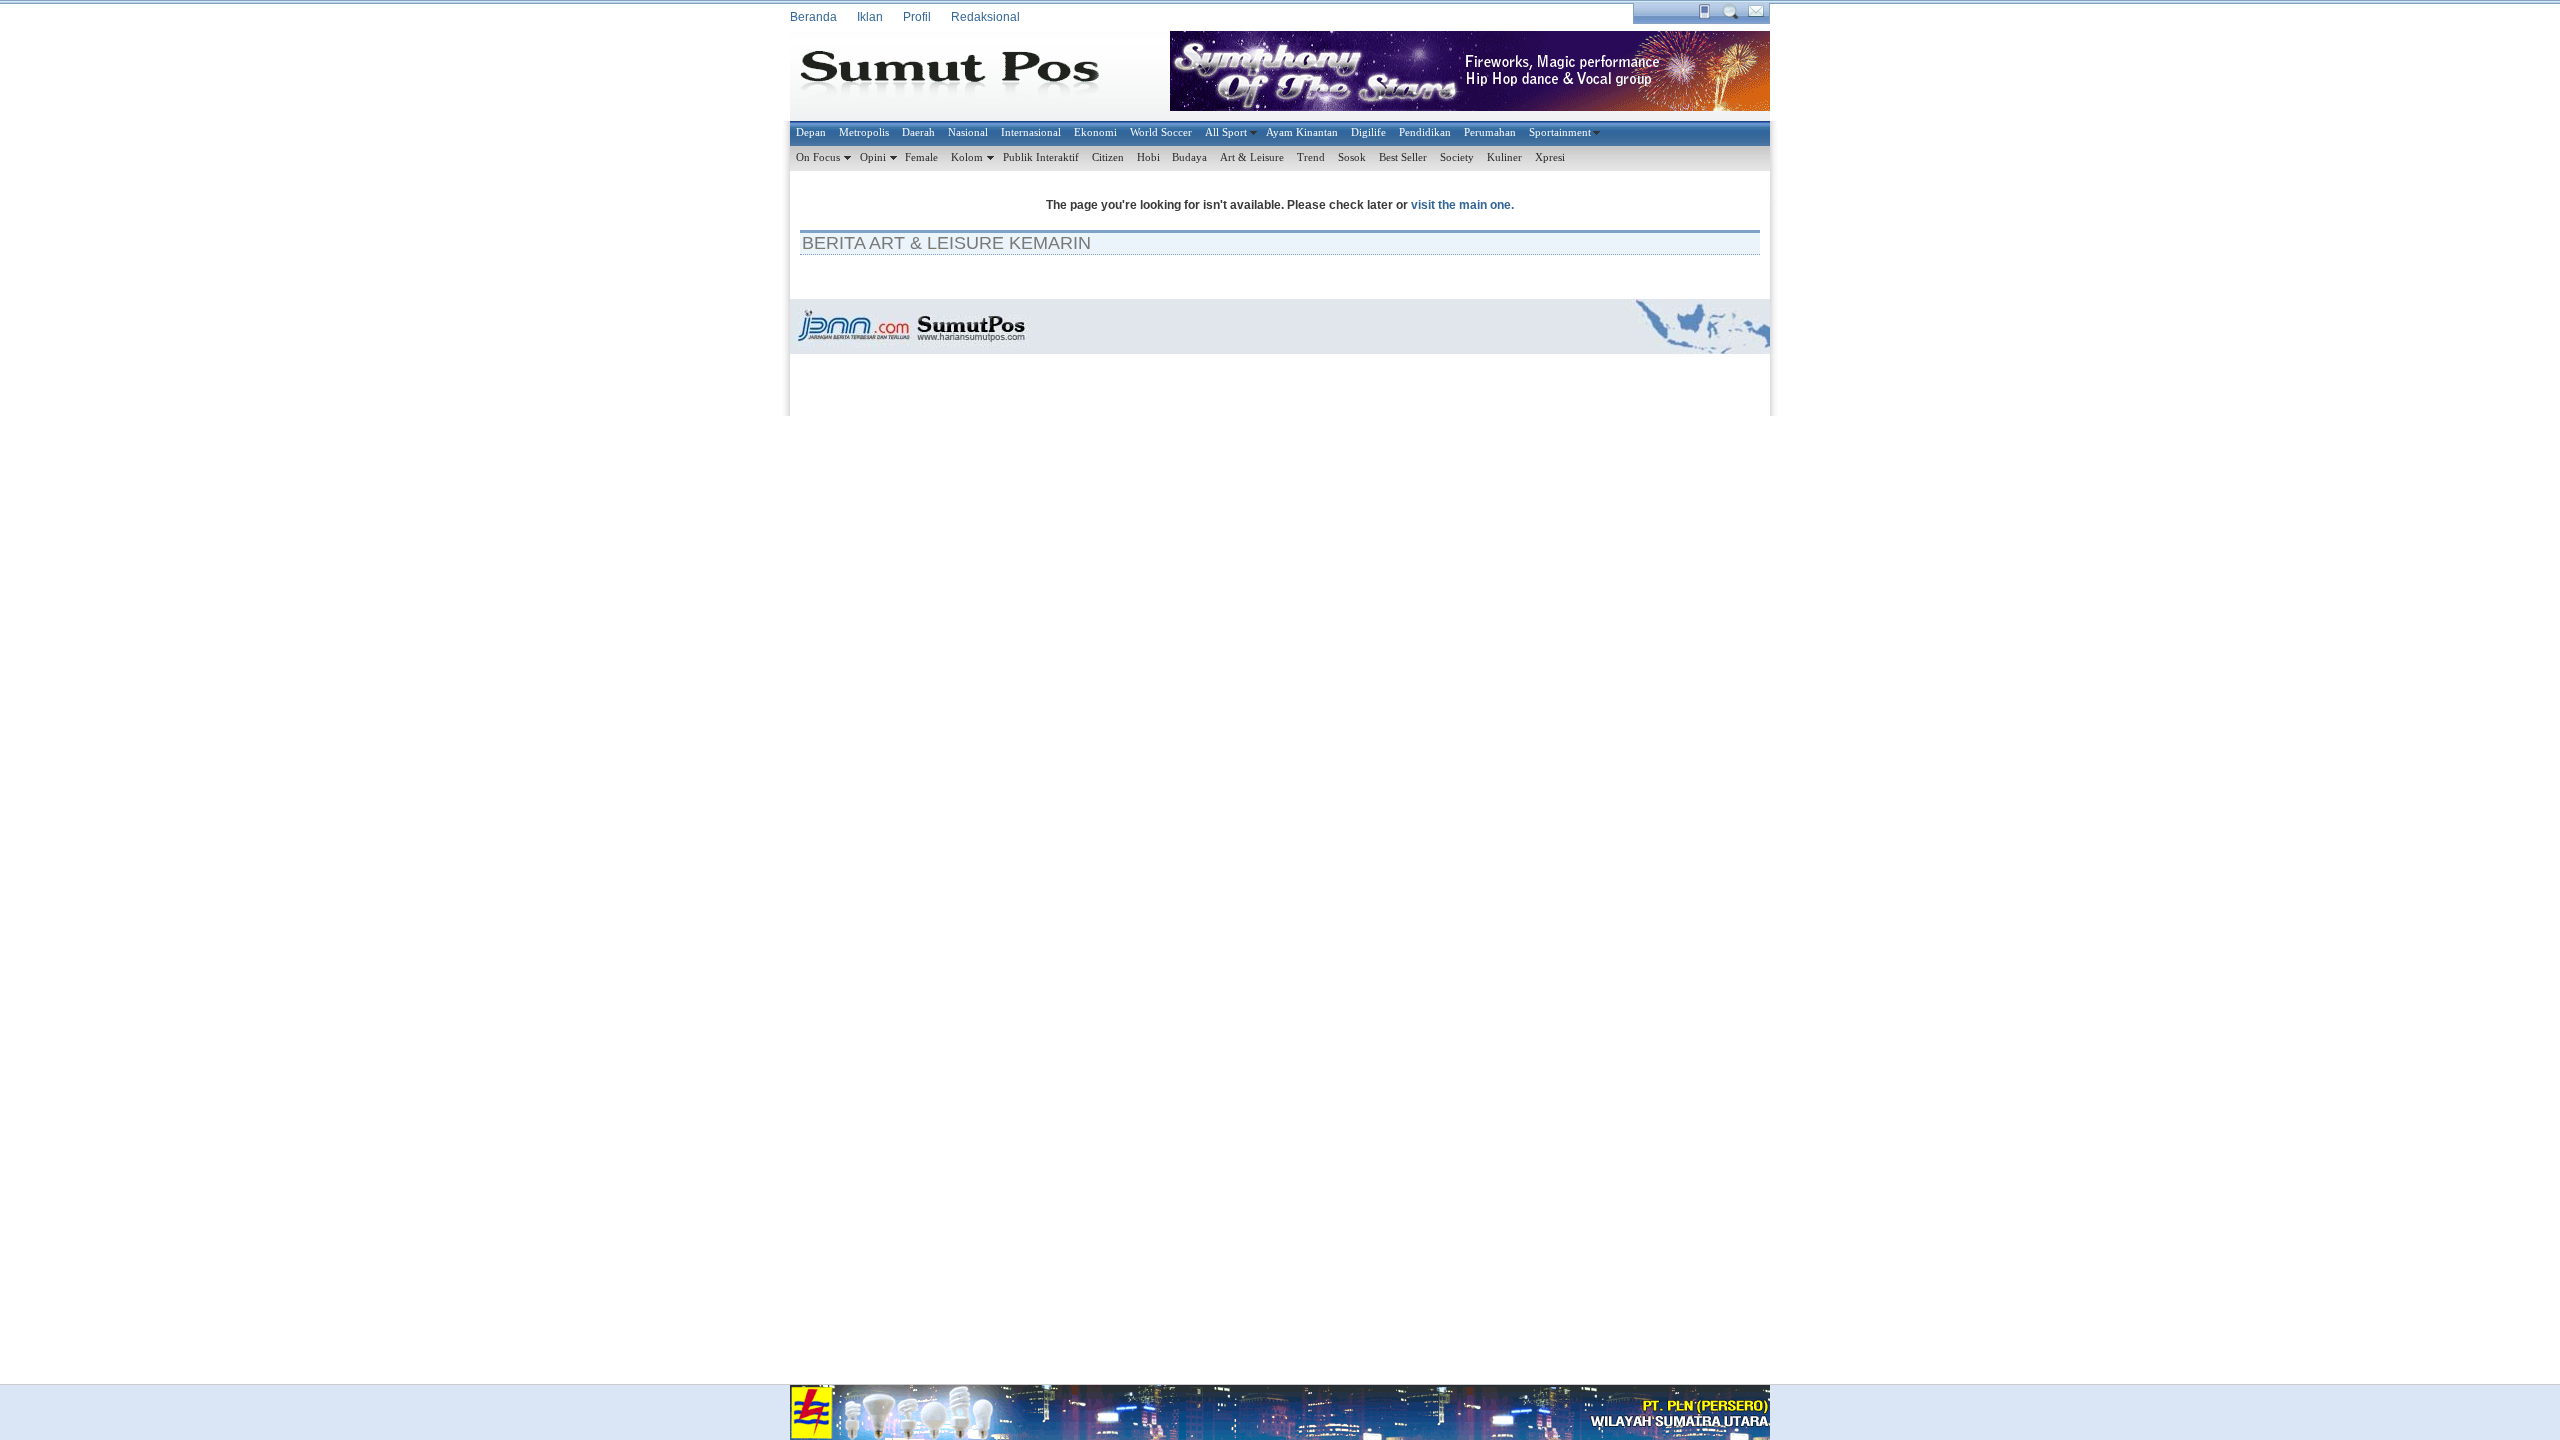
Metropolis (864, 132)
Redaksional (985, 17)
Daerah (918, 132)
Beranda (813, 17)
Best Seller (1403, 157)
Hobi (1148, 157)
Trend (1311, 157)
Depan (811, 132)
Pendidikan (1425, 132)
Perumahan (1490, 132)
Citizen (1108, 157)
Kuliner (1504, 157)
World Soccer (1161, 132)
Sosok (1352, 157)
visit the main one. (1462, 205)
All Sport (1226, 132)
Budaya (1189, 157)
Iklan (870, 17)
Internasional (1031, 132)
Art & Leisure (1252, 157)
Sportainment (1560, 132)
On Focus (818, 157)
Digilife (1368, 132)
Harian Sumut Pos (965, 76)
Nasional (968, 132)
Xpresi (1550, 157)
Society (1457, 157)
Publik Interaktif (1041, 157)
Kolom (967, 157)
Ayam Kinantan (1302, 132)
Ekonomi (1095, 132)
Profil (917, 17)
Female (921, 157)
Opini (873, 157)
